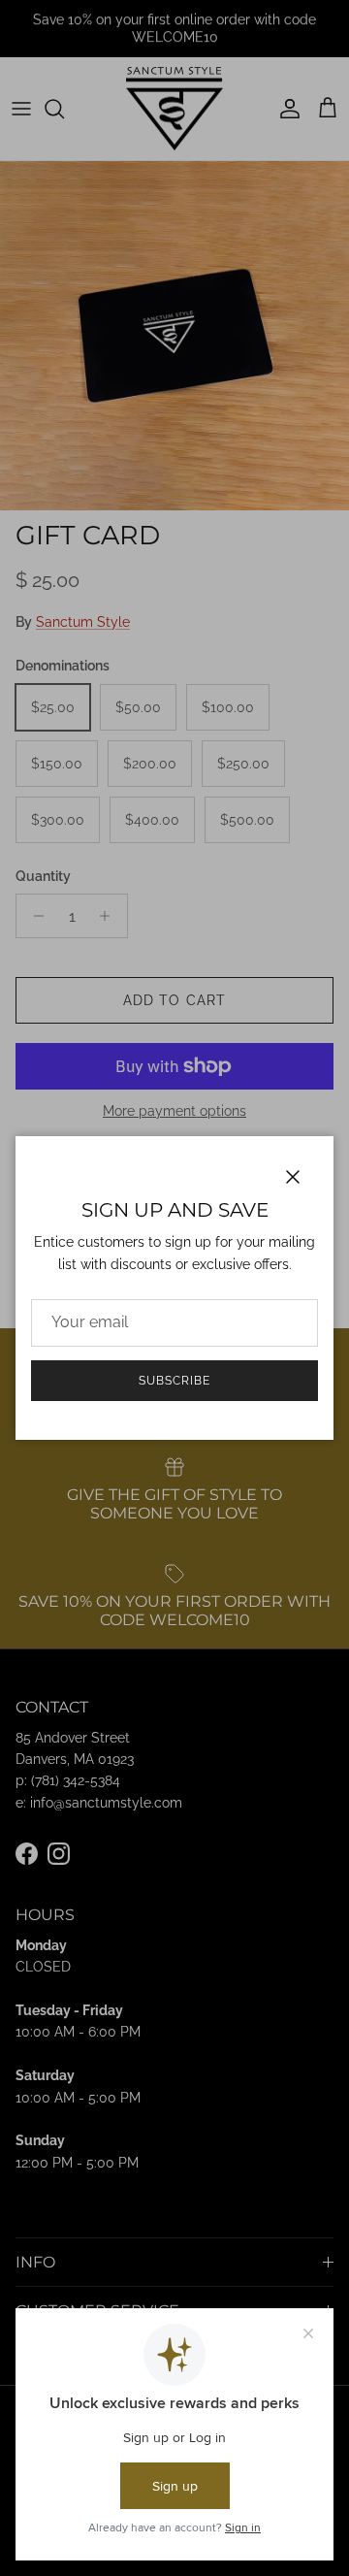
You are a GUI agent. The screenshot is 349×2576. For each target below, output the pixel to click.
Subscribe (174, 1381)
